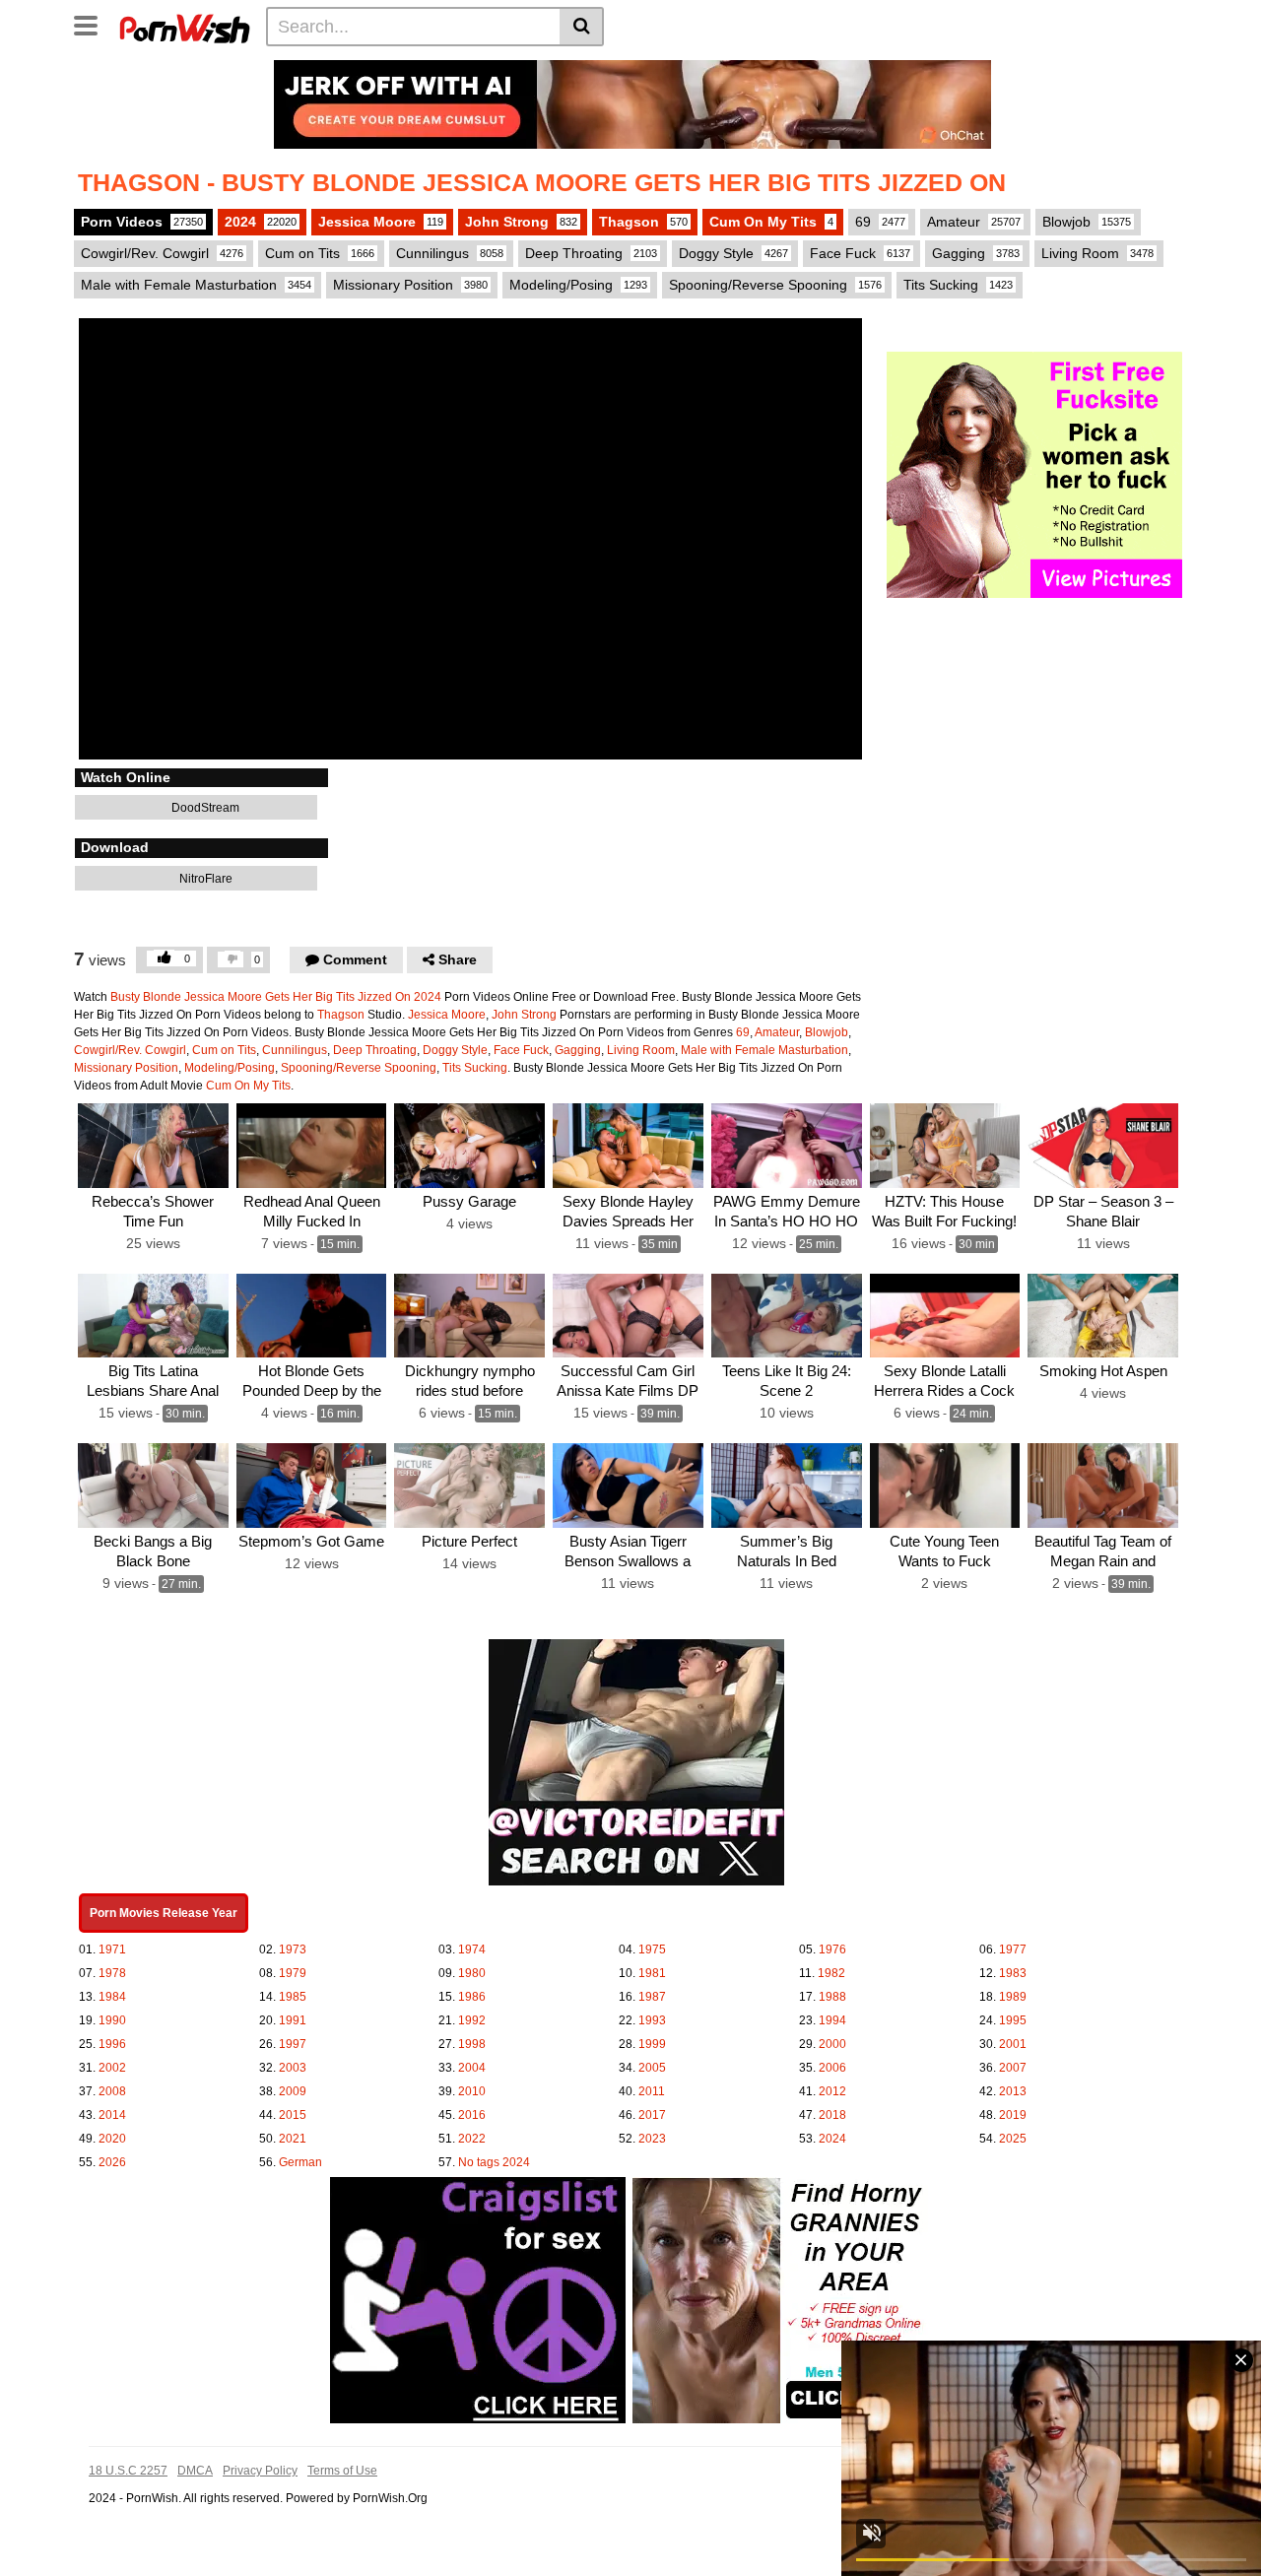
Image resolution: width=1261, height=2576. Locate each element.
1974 (472, 1949)
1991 (293, 2020)
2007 (1013, 2068)
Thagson (643, 222)
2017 (652, 2115)
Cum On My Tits (771, 222)
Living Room (1097, 253)
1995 (1013, 2020)
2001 (1013, 2044)
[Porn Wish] (184, 26)
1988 (832, 1997)
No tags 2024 (494, 2162)
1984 (112, 1997)
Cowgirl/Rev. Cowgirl (162, 253)
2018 (832, 2115)
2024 (261, 222)
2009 (293, 2091)
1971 (112, 1949)
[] (582, 27)
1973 (293, 1949)
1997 (293, 2044)
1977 (1013, 1949)
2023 (652, 2139)
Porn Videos (142, 222)
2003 (293, 2068)
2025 (1013, 2139)
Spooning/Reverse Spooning (775, 285)
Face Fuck (860, 253)
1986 (472, 1997)
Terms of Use (342, 2471)
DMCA (195, 2471)
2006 (832, 2068)
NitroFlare (204, 879)
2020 (112, 2139)
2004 (472, 2068)
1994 (832, 2020)
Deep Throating (591, 253)
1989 (1013, 1997)
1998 (472, 2044)
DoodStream (204, 808)
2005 (652, 2068)
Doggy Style (733, 253)
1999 (652, 2044)
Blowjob (1087, 222)
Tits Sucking (958, 285)
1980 (472, 1973)
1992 (472, 2020)
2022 (472, 2139)
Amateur (974, 222)
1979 (293, 1973)
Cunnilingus (450, 253)
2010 (472, 2091)
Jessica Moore (381, 222)
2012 (832, 2091)
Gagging (976, 253)
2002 (112, 2068)
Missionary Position (410, 285)
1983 (1013, 1973)
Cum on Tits (320, 253)
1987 (652, 1997)
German (300, 2162)
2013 (1013, 2091)
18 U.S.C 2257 (128, 2471)
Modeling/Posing (578, 285)
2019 (1013, 2115)
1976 (832, 1949)
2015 (293, 2115)
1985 (293, 1997)
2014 (112, 2115)
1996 (112, 2044)
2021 (293, 2139)
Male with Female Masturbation (196, 285)
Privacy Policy (260, 2471)
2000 (832, 2044)
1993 (652, 2020)
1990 (112, 2020)
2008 (112, 2091)
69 (880, 222)
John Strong (521, 222)
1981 (652, 1973)
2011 (652, 2091)
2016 (472, 2115)
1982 (831, 1973)
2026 (112, 2162)
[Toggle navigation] (93, 24)
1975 (652, 1949)
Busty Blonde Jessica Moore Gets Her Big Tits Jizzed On (261, 997)
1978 (112, 1973)
